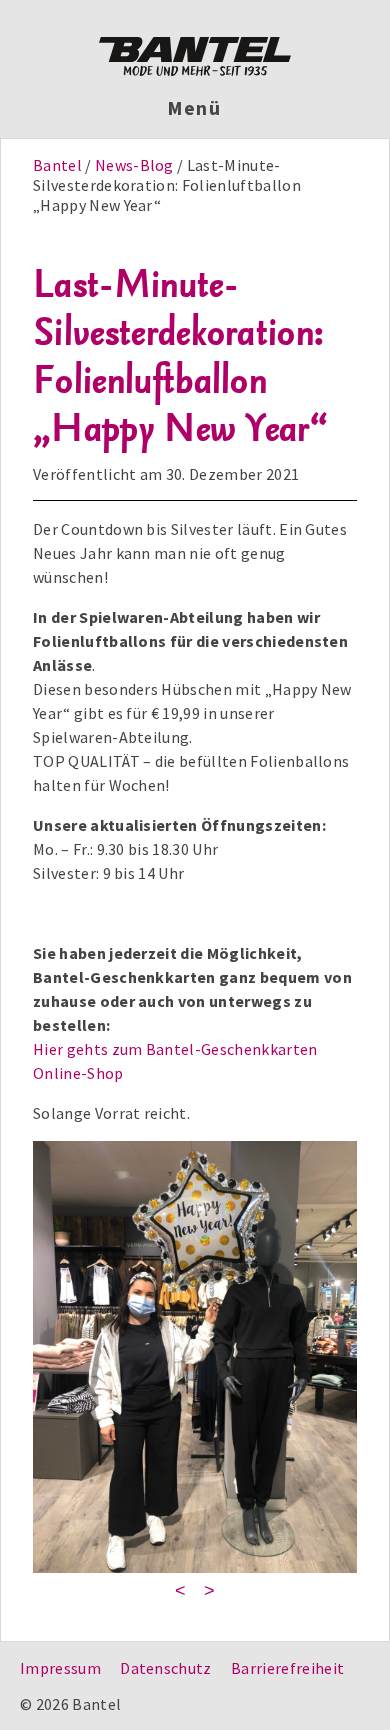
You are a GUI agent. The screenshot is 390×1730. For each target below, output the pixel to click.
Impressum (60, 1668)
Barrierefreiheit (287, 1668)
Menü (195, 108)
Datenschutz (166, 1668)
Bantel (59, 165)
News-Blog (134, 165)
